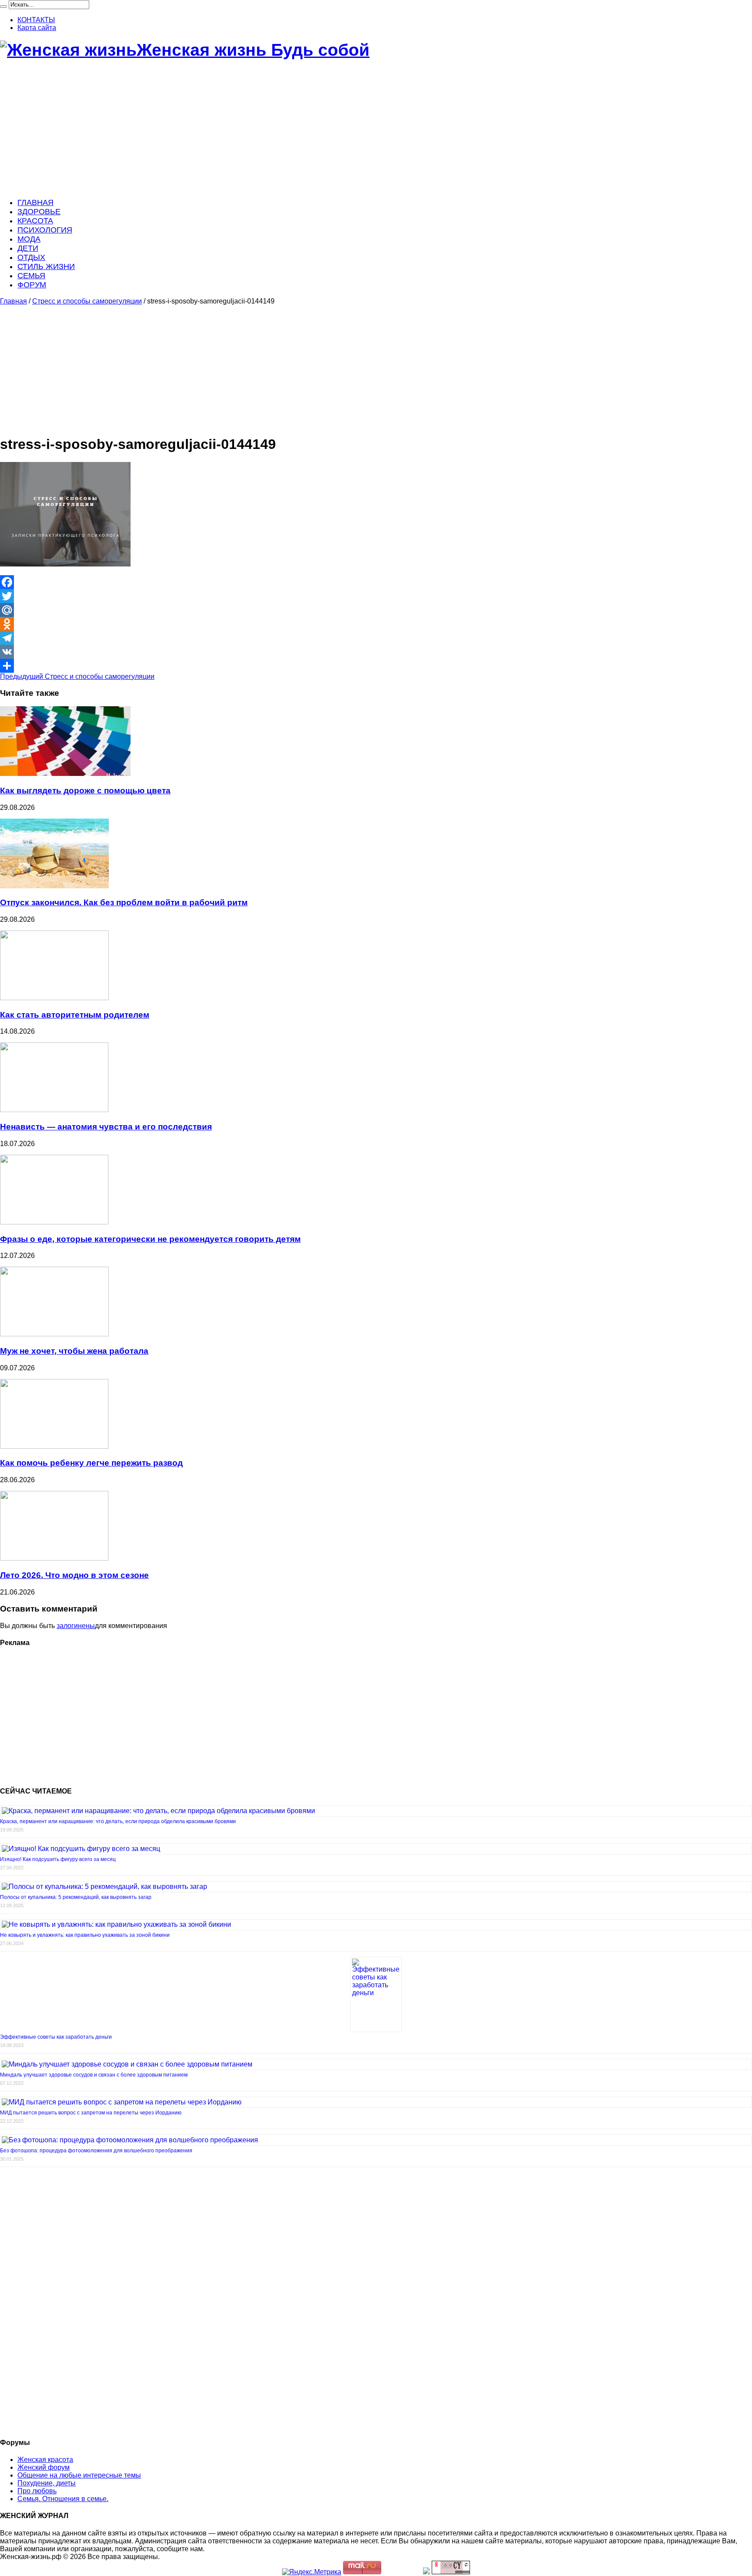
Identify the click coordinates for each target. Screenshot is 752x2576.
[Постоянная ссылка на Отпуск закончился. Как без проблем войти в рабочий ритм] (54, 886)
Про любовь (37, 2491)
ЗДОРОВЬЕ (39, 212)
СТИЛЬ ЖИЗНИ (46, 266)
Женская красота (45, 2460)
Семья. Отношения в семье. (63, 2499)
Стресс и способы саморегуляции (87, 301)
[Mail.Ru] (376, 610)
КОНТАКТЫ (36, 20)
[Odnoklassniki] (376, 624)
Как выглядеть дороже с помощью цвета (85, 791)
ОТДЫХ (31, 257)
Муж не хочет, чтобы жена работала (74, 1351)
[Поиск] (3, 7)
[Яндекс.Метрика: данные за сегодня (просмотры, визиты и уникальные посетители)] (312, 2572)
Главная (13, 301)
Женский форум (44, 2467)
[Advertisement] (261, 129)
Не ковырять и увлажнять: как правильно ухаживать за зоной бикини (85, 1935)
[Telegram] (376, 638)
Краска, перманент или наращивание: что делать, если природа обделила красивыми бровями (118, 1821)
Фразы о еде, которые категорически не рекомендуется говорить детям (150, 1239)
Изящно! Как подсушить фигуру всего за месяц (58, 1859)
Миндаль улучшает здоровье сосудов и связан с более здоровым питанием (94, 2075)
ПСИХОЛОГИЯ (45, 230)
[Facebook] (376, 582)
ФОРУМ (32, 285)
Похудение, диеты (47, 2483)
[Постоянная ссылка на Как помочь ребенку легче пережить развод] (54, 1446)
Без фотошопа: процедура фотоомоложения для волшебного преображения (96, 2151)
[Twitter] (376, 596)
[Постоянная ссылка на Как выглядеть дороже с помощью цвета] (65, 774)
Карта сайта (37, 28)
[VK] (376, 652)
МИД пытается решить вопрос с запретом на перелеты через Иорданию (91, 2113)
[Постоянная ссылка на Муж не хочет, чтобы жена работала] (54, 1334)
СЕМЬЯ (31, 276)
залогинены (76, 1626)
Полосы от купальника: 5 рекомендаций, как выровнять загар (76, 1897)
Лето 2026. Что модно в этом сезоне (74, 1575)
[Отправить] (376, 666)
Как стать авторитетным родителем (75, 1015)
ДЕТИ (28, 248)
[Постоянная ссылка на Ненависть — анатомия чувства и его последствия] (54, 1110)
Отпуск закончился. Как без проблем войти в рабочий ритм (124, 902)
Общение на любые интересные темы (79, 2475)
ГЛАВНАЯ (35, 202)
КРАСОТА (35, 221)
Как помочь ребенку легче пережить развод (91, 1463)
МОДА (29, 239)
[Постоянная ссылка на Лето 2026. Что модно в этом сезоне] (54, 1558)
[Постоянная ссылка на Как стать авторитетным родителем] (54, 998)
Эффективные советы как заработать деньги (56, 2037)
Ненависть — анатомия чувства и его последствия (106, 1127)
